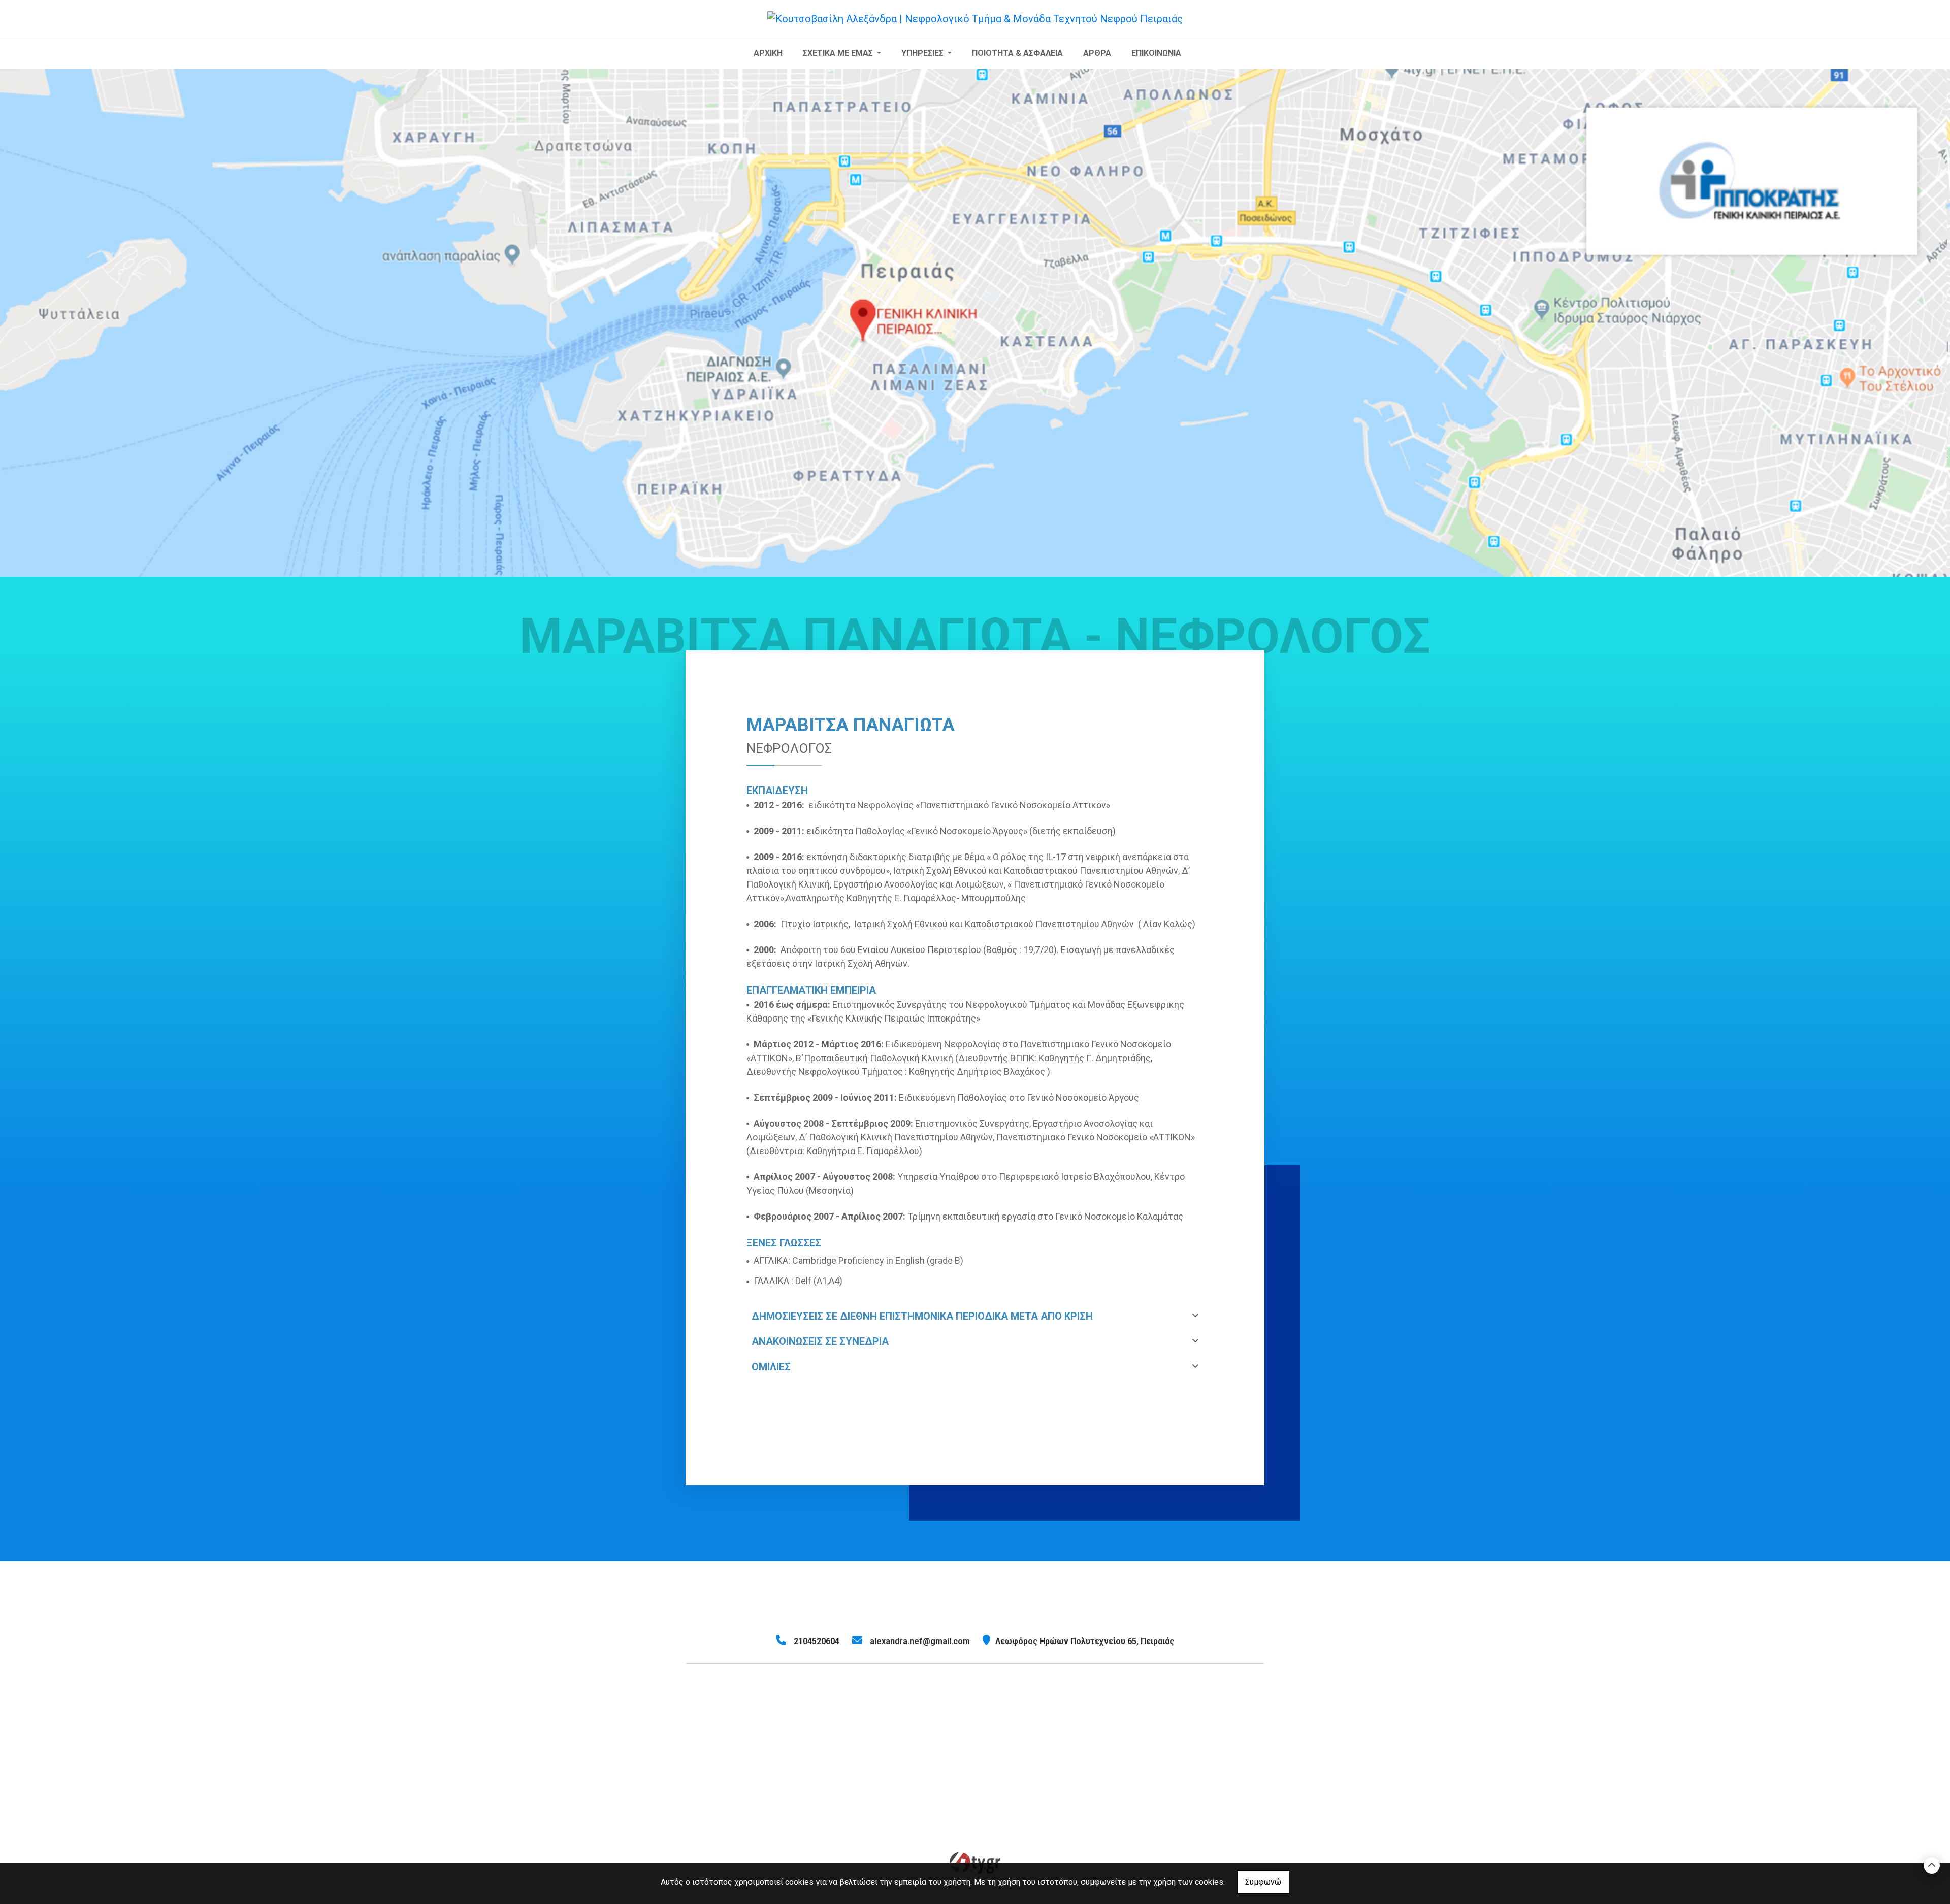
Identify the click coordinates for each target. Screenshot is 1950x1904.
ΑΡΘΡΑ (1097, 53)
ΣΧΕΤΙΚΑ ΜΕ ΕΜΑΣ (839, 53)
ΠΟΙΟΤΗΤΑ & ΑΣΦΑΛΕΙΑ (1017, 53)
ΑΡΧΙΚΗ (768, 53)
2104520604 (817, 1641)
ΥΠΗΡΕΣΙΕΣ (923, 53)
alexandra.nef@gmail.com (920, 1641)
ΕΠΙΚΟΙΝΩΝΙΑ (1156, 53)
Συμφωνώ (1263, 1882)
